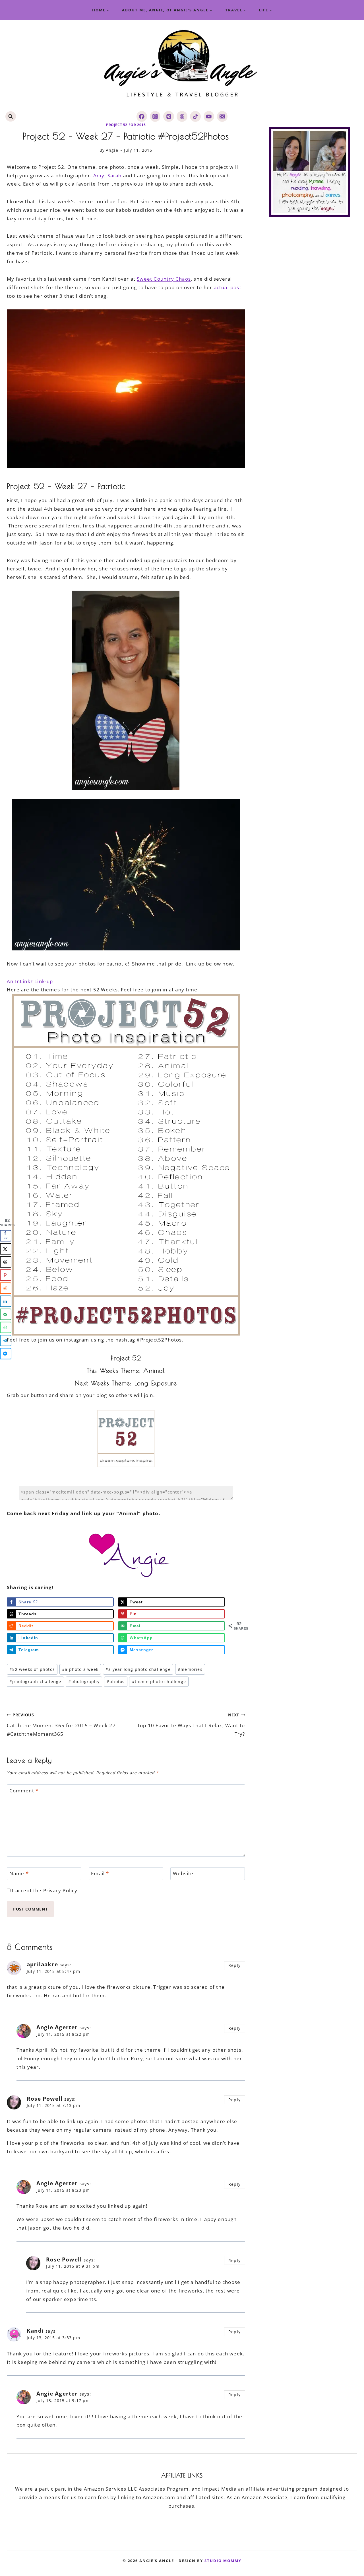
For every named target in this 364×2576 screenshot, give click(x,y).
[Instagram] (155, 116)
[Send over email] (6, 1314)
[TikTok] (195, 116)
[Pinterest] (168, 116)
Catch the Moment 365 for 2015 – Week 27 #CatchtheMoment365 (61, 1725)
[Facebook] (142, 116)
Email (100, 1874)
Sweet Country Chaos (164, 279)
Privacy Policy (60, 1890)
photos (116, 1682)
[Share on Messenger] (6, 1353)
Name (19, 1874)
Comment (24, 1791)
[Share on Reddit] (6, 1288)
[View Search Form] (11, 117)
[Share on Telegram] (6, 1340)
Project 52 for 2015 (126, 125)
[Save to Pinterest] (6, 1275)
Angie (112, 150)
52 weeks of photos (32, 1669)
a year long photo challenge (138, 1669)
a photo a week (80, 1669)
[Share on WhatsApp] (6, 1327)
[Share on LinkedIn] (6, 1301)
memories (190, 1669)
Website (183, 1874)
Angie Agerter (57, 2027)
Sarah (115, 175)
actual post (228, 287)
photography (84, 1682)
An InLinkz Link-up (30, 981)
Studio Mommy (223, 2560)
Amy (99, 175)
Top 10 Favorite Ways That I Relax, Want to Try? (191, 1725)
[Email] (222, 116)
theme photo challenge (159, 1682)
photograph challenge (35, 1682)
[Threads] (182, 116)
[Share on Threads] (6, 1262)
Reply (234, 1965)
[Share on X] (6, 1249)
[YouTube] (209, 116)
